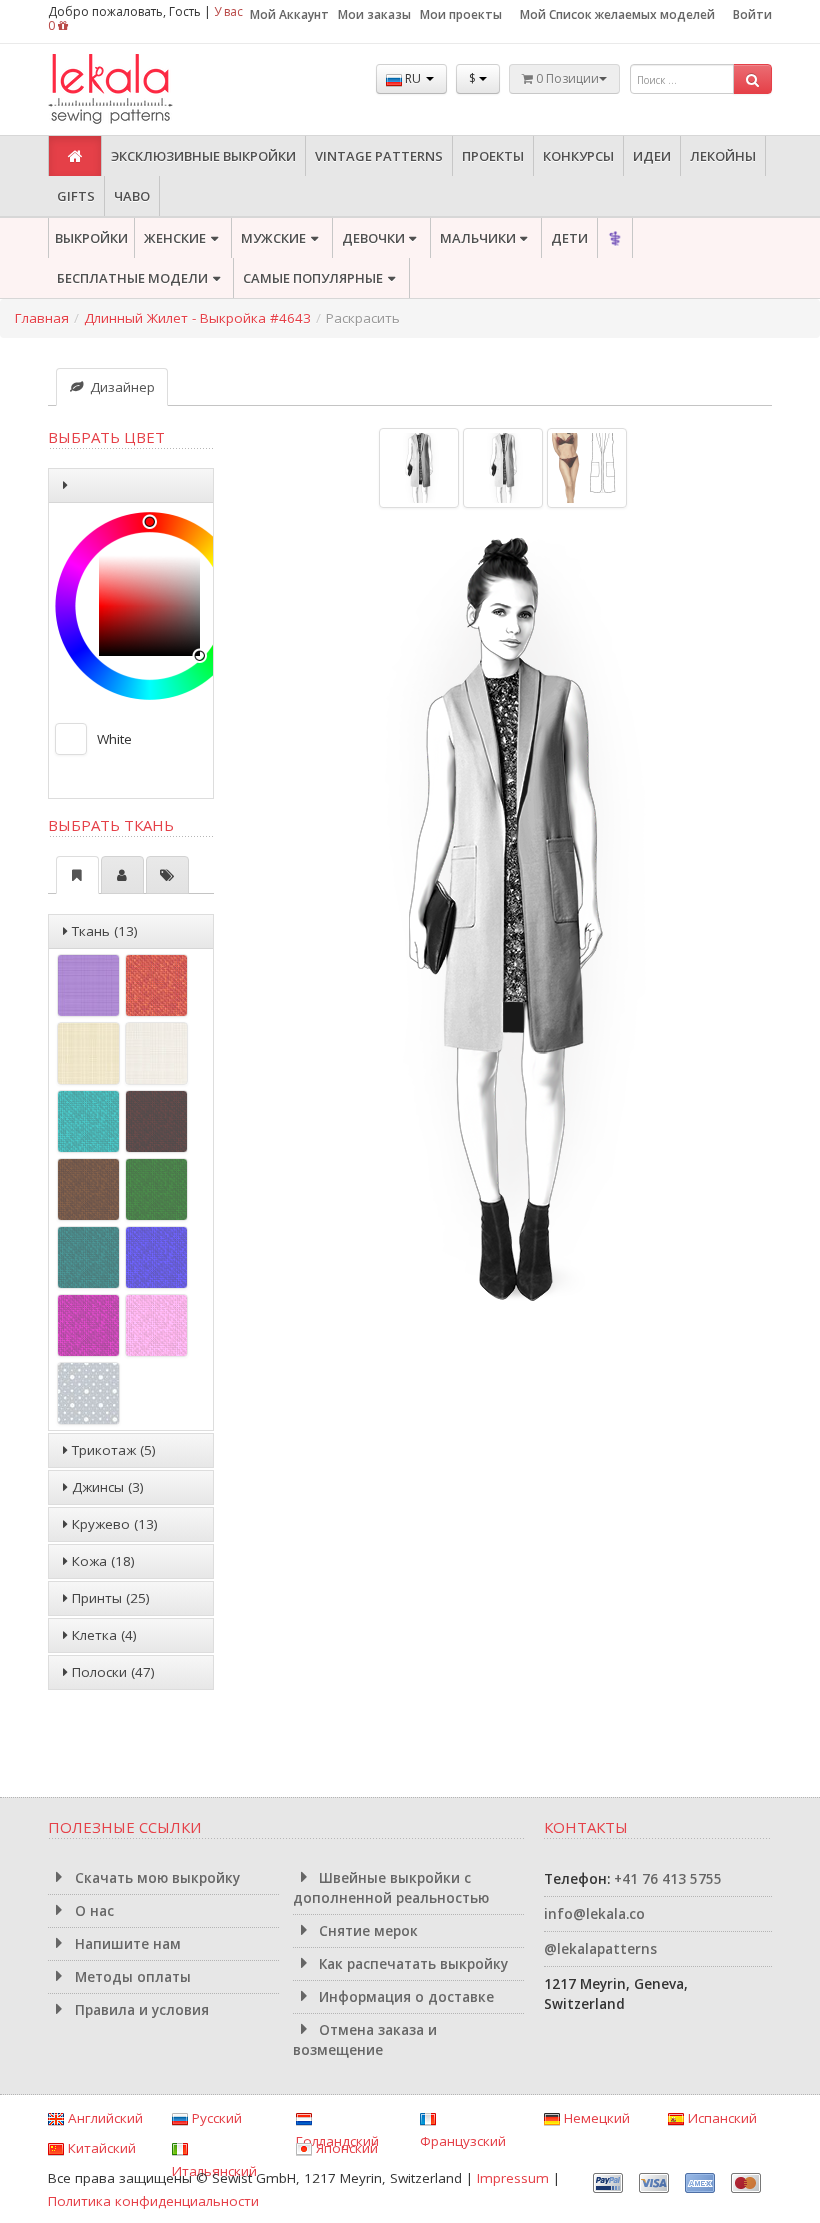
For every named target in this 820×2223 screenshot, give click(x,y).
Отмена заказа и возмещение (365, 2040)
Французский (463, 2141)
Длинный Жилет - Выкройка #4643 (197, 318)
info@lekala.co (594, 1914)
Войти (752, 14)
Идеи (652, 156)
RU (413, 78)
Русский (215, 2118)
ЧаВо (132, 196)
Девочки (373, 238)
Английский (103, 2118)
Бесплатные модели (132, 278)
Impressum (513, 2178)
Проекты (493, 156)
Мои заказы (374, 14)
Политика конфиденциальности (153, 2201)
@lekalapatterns (600, 1949)
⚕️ (615, 238)
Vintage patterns (379, 156)
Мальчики (478, 238)
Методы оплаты (131, 1977)
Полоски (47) (111, 1672)
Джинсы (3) (106, 1487)
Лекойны (723, 156)
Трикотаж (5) (112, 1450)
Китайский (100, 2148)
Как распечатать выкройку (411, 1964)
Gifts (76, 196)
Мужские (273, 238)
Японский (345, 2148)
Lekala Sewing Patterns (148, 89)
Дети (569, 238)
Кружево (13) (113, 1524)
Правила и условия (140, 2010)
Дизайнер (120, 387)
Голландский (337, 2141)
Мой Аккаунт (289, 14)
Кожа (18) (101, 1561)
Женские (175, 238)
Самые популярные (313, 278)
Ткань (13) (103, 931)
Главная (42, 318)
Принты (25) (109, 1598)
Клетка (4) (102, 1635)
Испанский (720, 2118)
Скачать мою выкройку (155, 1878)
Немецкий (595, 2118)
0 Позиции (566, 78)
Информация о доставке (404, 1997)
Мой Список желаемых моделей (617, 14)
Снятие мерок (366, 1931)
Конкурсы (578, 156)
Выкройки (91, 238)
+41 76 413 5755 (668, 1879)
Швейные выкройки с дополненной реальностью (391, 1888)
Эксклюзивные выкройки (203, 156)
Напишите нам (126, 1944)
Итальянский (214, 2171)
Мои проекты (461, 14)
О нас (92, 1911)
